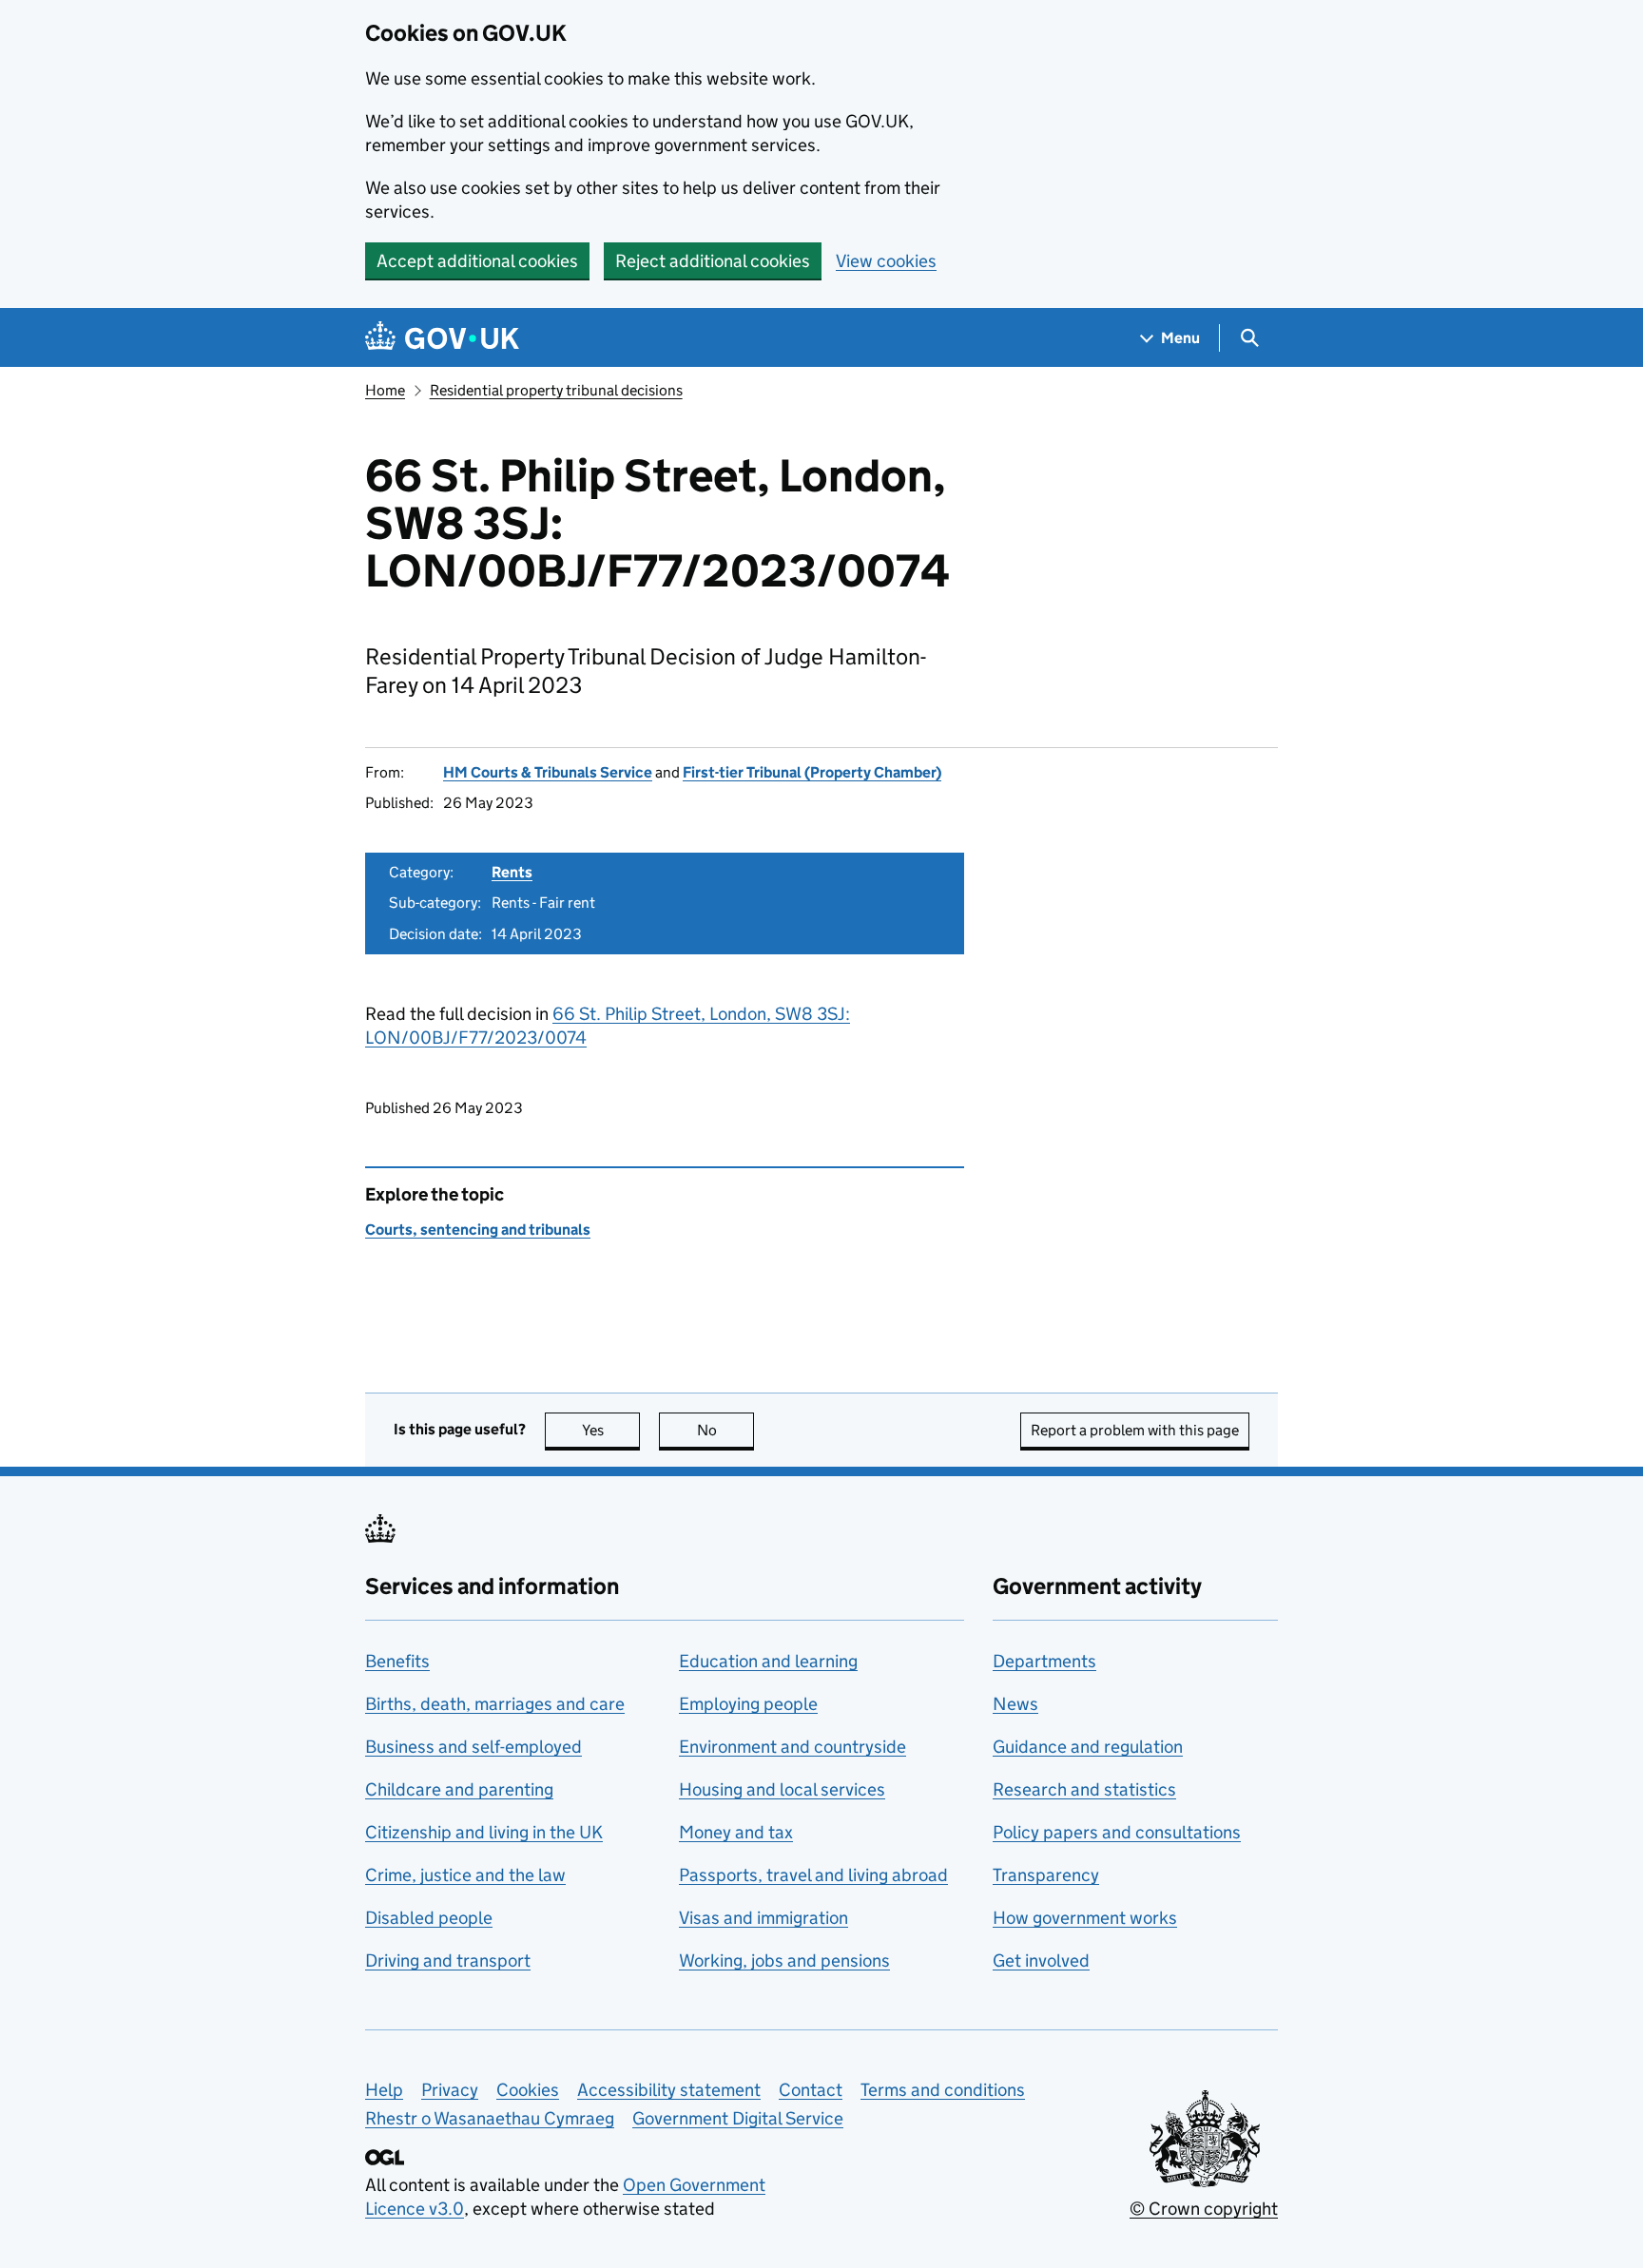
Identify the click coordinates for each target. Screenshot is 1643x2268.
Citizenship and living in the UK (484, 1832)
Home (385, 390)
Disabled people (429, 1918)
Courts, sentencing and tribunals (478, 1230)
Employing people (748, 1704)
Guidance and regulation (1088, 1747)
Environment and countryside (793, 1747)
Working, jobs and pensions (784, 1960)
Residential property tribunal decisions (556, 390)
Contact (811, 2090)
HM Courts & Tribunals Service (548, 772)
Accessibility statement (669, 2090)
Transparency (1046, 1875)
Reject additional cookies (713, 261)
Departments (1044, 1661)
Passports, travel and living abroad (813, 1875)
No (725, 1430)
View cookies (886, 261)
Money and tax (736, 1832)
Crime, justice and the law (465, 1875)
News (1015, 1704)
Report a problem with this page (1135, 1430)
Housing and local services (782, 1789)
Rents (512, 872)
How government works (1085, 1918)
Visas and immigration (764, 1918)
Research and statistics (1084, 1789)
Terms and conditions (943, 2090)
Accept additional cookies (477, 261)
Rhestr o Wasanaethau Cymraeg (490, 2118)
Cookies (528, 2090)
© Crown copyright (1204, 2209)
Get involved (1041, 1960)
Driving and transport (448, 1960)
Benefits (397, 1661)
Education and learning (768, 1661)
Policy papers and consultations (1117, 1832)
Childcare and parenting (459, 1789)
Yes (611, 1430)
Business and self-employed (474, 1747)
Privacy (450, 2090)
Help (384, 2090)
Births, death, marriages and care (495, 1704)
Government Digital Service (738, 2118)
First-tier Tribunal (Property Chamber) (812, 772)
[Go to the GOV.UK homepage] (442, 338)
